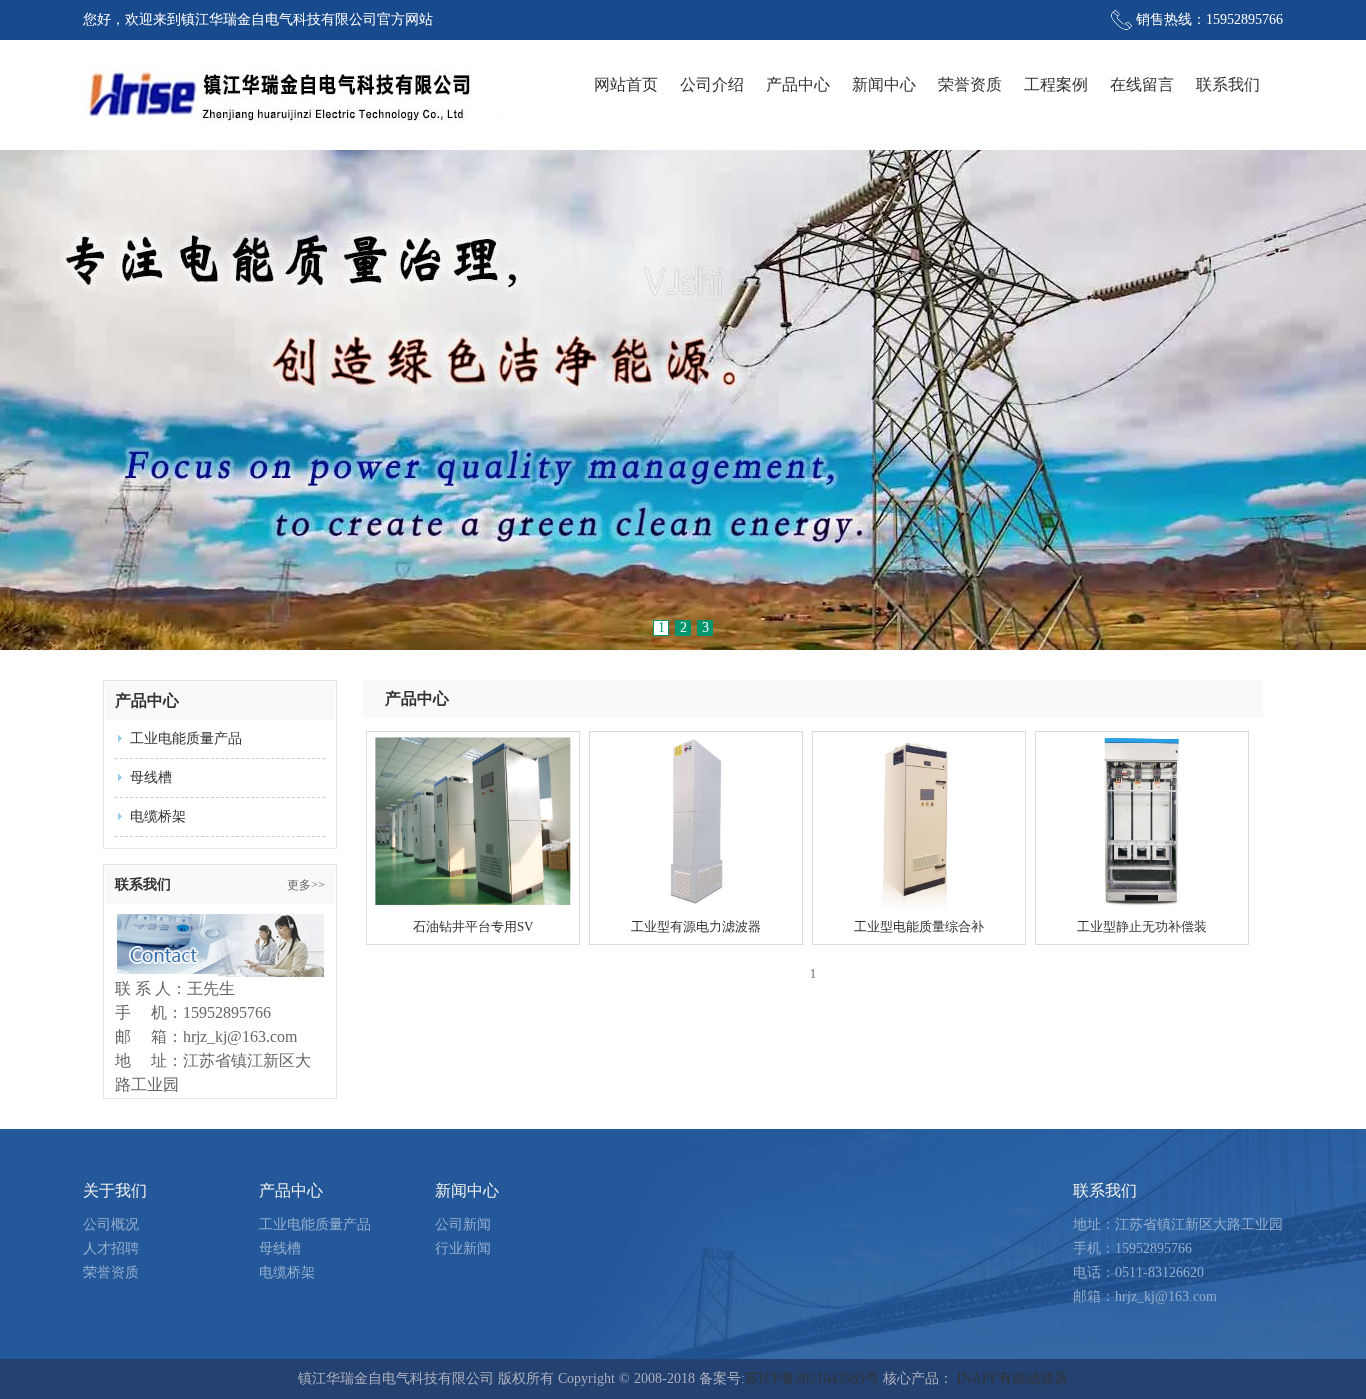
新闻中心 (884, 84)
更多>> (306, 885)
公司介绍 (712, 84)
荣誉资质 (970, 84)
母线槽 (151, 777)
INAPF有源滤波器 (1012, 1378)
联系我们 (1228, 84)
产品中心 (798, 84)
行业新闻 (463, 1248)
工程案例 (1056, 84)
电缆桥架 (158, 816)
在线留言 (1142, 84)
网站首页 (626, 84)
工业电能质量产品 (186, 738)
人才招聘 (111, 1248)
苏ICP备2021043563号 (812, 1378)
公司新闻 (463, 1224)
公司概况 (111, 1224)
